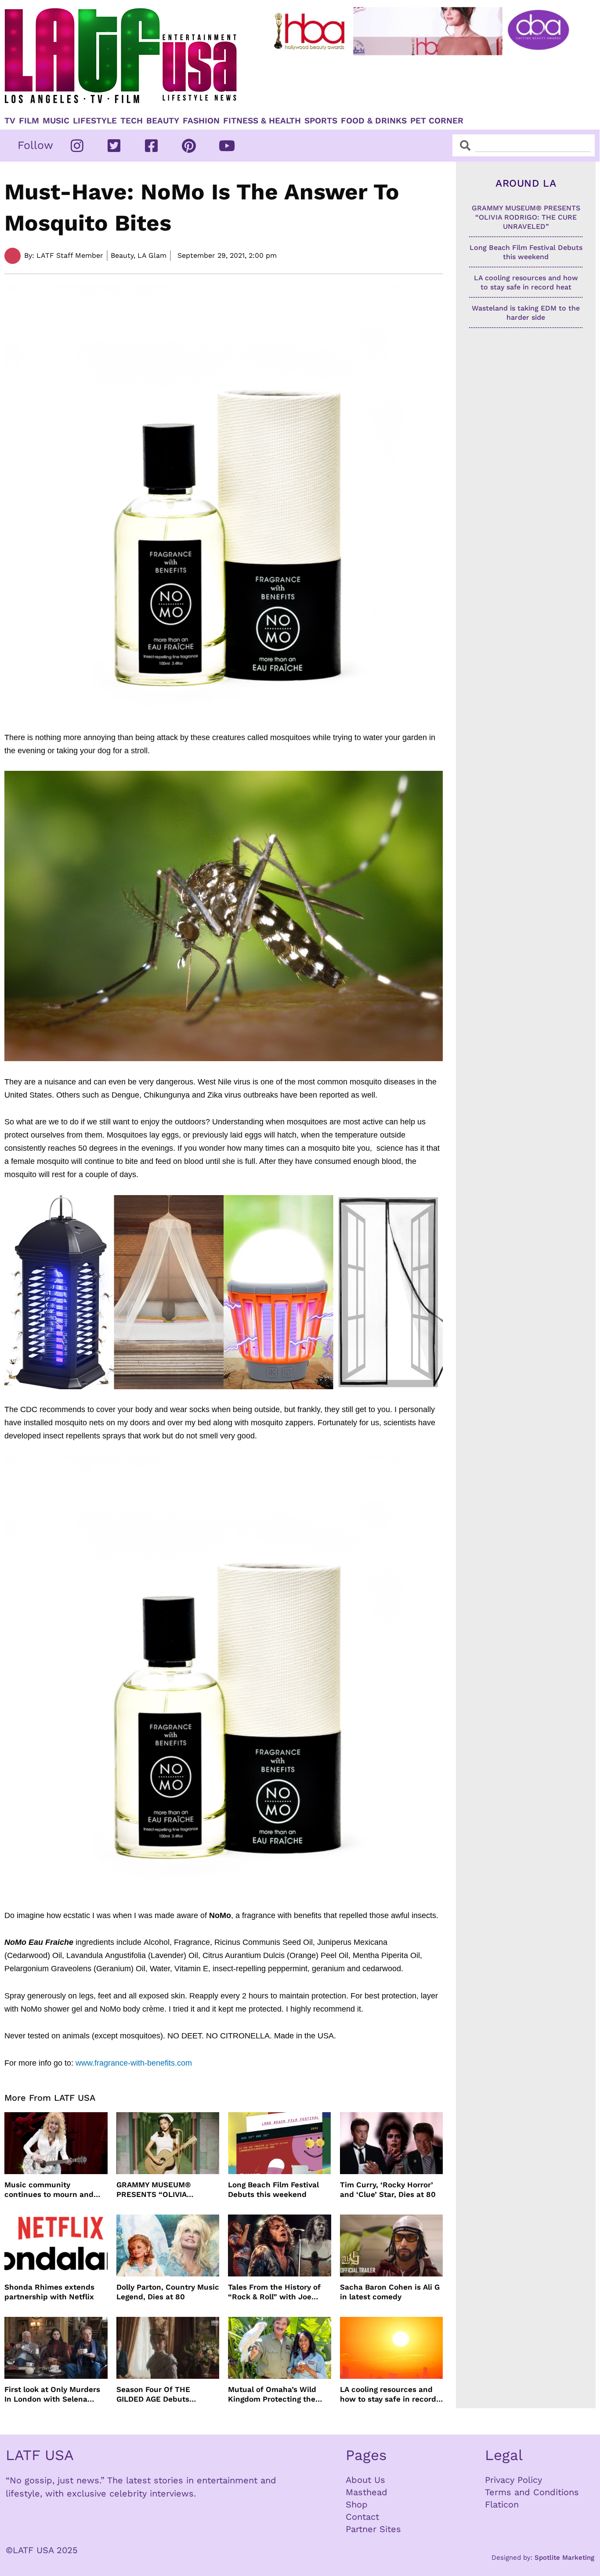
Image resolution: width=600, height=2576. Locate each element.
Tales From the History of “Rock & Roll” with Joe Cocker (274, 2292)
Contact (362, 2517)
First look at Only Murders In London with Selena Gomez (52, 2394)
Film (29, 121)
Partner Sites (373, 2529)
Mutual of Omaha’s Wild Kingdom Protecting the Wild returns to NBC (272, 2394)
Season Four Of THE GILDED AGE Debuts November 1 (153, 2394)
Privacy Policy (513, 2480)
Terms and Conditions (532, 2492)
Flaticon (502, 2504)
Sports (321, 121)
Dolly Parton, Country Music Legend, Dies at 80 (168, 2292)
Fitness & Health (262, 121)
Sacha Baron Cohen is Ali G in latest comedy (390, 2292)
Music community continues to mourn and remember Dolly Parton (49, 2190)
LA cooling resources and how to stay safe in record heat (388, 2394)
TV (10, 121)
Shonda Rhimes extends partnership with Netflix (49, 2292)
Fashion (201, 121)
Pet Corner (437, 121)
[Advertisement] (423, 82)
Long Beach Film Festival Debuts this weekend (273, 2189)
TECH (132, 121)
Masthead (367, 2492)
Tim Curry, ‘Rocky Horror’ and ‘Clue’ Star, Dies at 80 (388, 2189)
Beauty (163, 121)
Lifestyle (95, 121)
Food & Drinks (374, 121)
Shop (357, 2504)
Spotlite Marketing (564, 2558)
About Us (365, 2480)
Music (56, 121)
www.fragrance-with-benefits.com (134, 2063)
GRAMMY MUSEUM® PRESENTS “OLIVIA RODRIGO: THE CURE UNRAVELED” (155, 2190)
